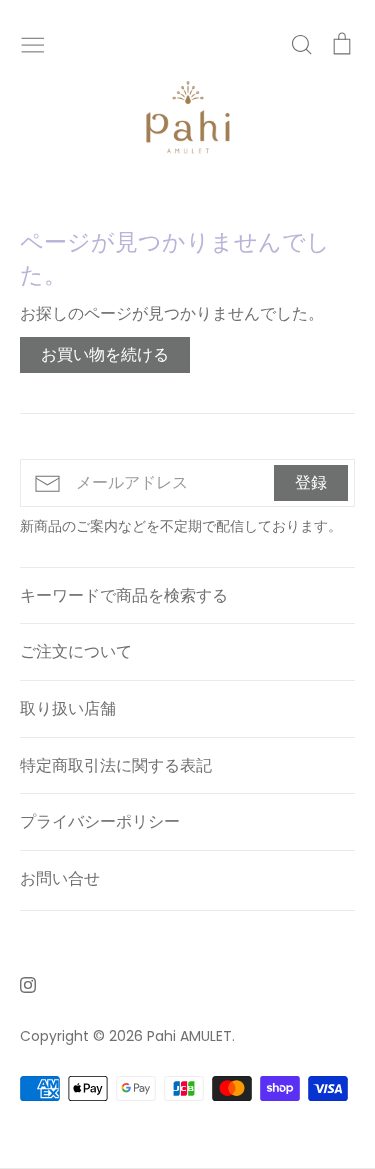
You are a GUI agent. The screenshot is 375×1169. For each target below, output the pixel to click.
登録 (311, 482)
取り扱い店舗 (68, 708)
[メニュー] (33, 43)
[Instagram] (20, 983)
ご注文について (76, 651)
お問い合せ (60, 878)
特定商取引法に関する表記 (116, 765)
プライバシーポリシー (100, 821)
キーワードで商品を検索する (124, 595)
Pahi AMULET (189, 1036)
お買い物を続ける (105, 354)
